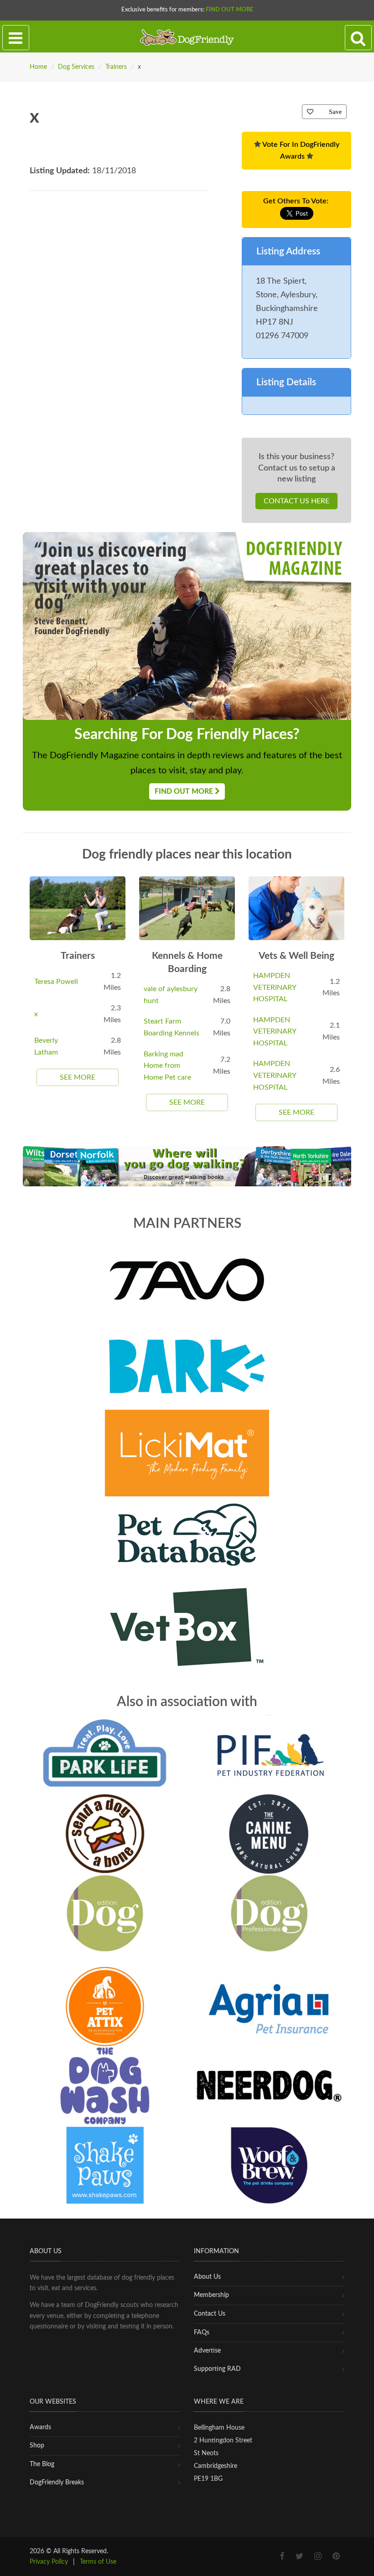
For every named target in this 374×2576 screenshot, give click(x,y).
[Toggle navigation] (16, 38)
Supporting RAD (217, 2369)
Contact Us (210, 2314)
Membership (211, 2295)
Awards (40, 2427)
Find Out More (229, 10)
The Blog (42, 2464)
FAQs (202, 2333)
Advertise (207, 2351)
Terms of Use (98, 2562)
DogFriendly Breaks (57, 2483)
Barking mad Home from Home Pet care (167, 1066)
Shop (37, 2446)
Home (38, 67)
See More (78, 1077)
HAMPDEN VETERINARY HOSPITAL (275, 987)
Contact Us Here (296, 501)
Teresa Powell (56, 982)
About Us (207, 2277)
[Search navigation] (358, 38)
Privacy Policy (49, 2562)
